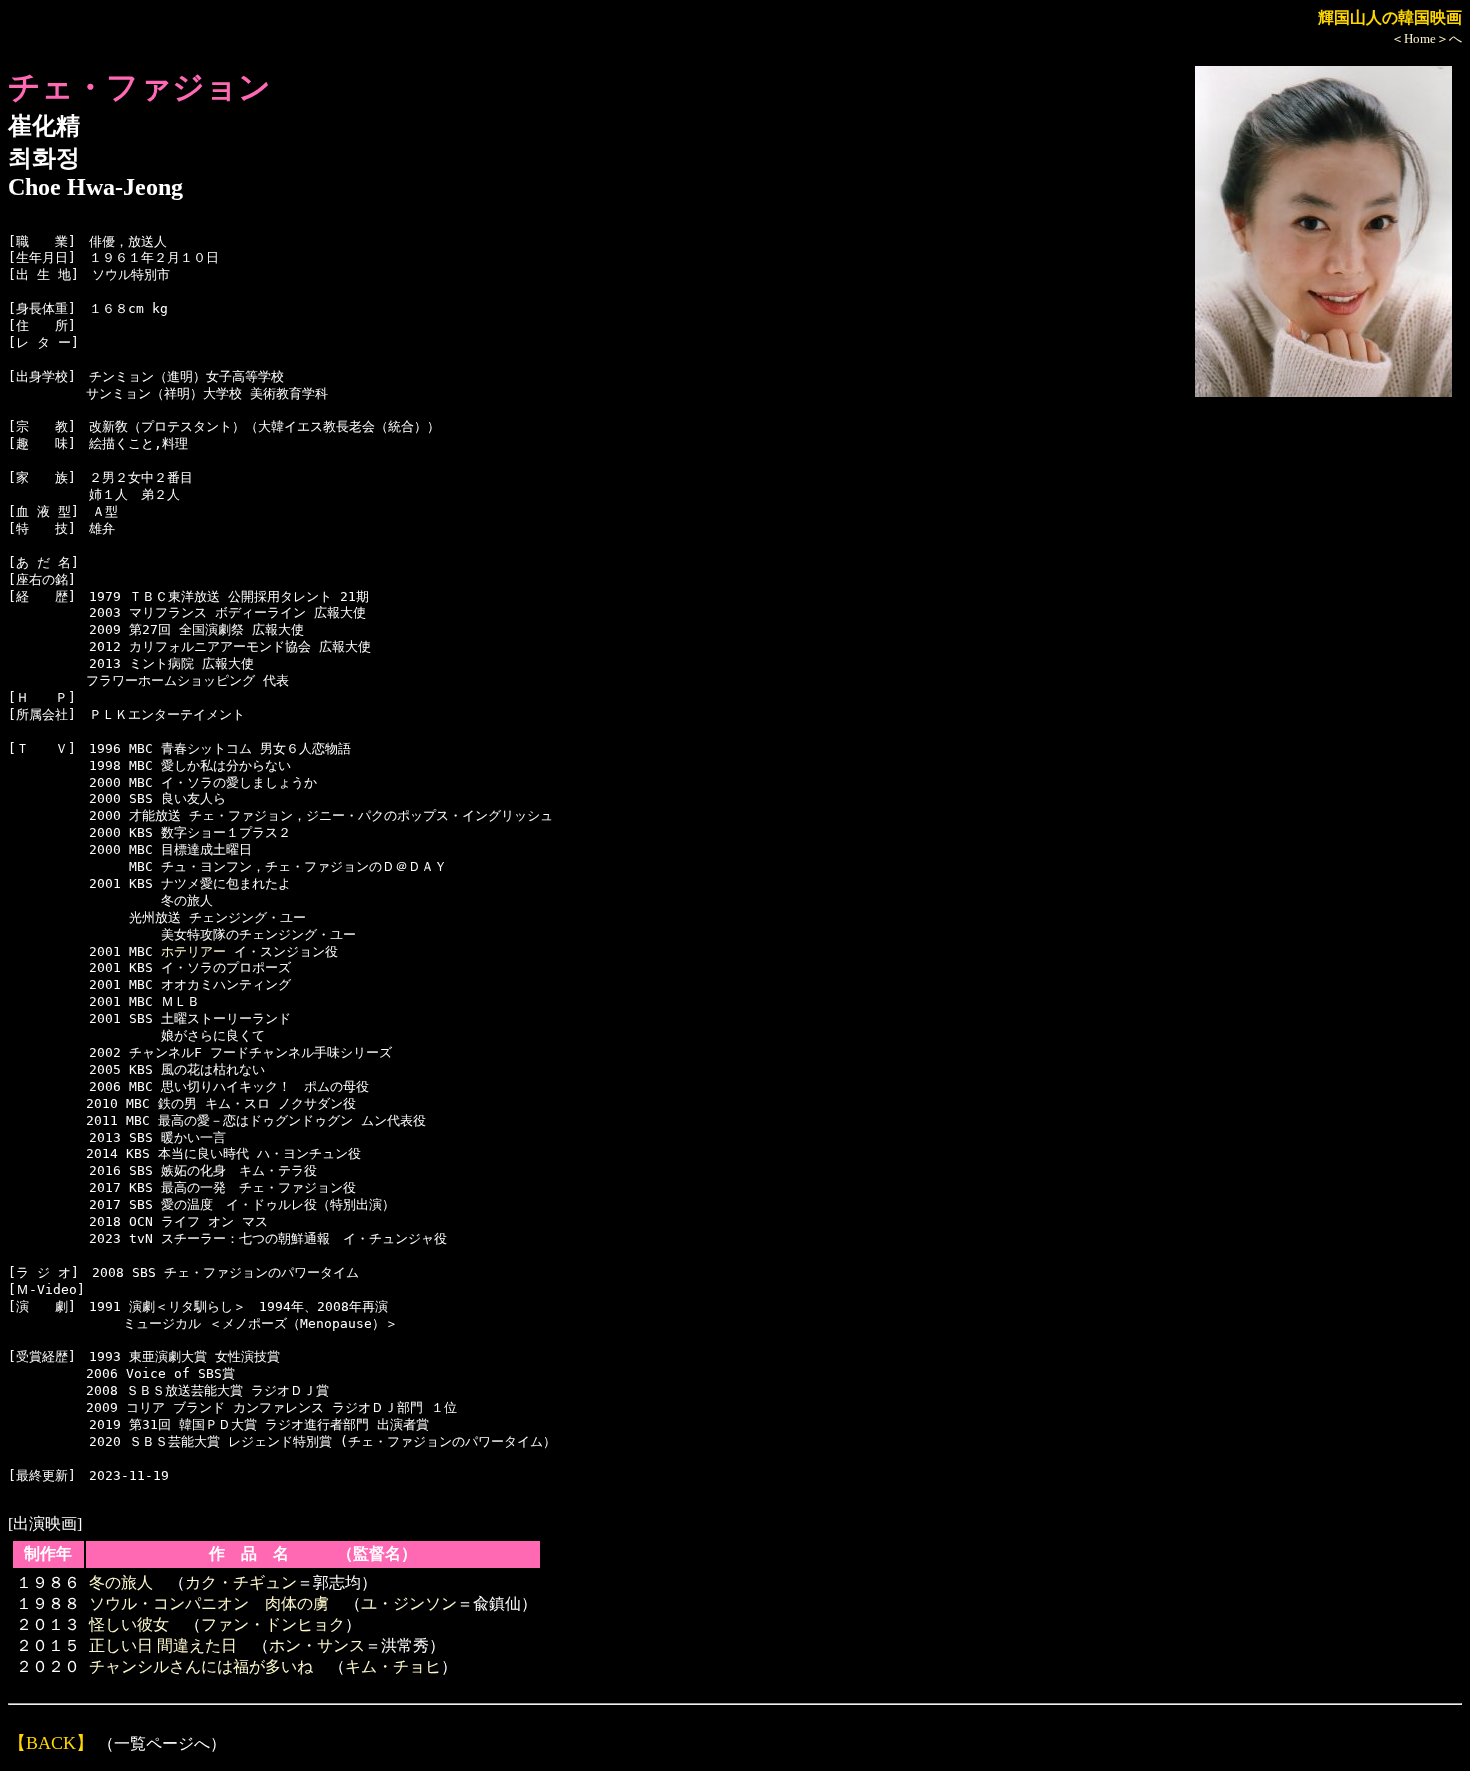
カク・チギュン (241, 1582)
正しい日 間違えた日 (163, 1645)
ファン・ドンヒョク (273, 1624)
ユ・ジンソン (409, 1603)
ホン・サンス (317, 1645)
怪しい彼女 (129, 1624)
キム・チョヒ (393, 1666)
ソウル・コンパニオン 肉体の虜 (209, 1603)
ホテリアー (193, 951)
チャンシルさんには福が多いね (201, 1666)
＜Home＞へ (1426, 38)
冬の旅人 (121, 1582)
